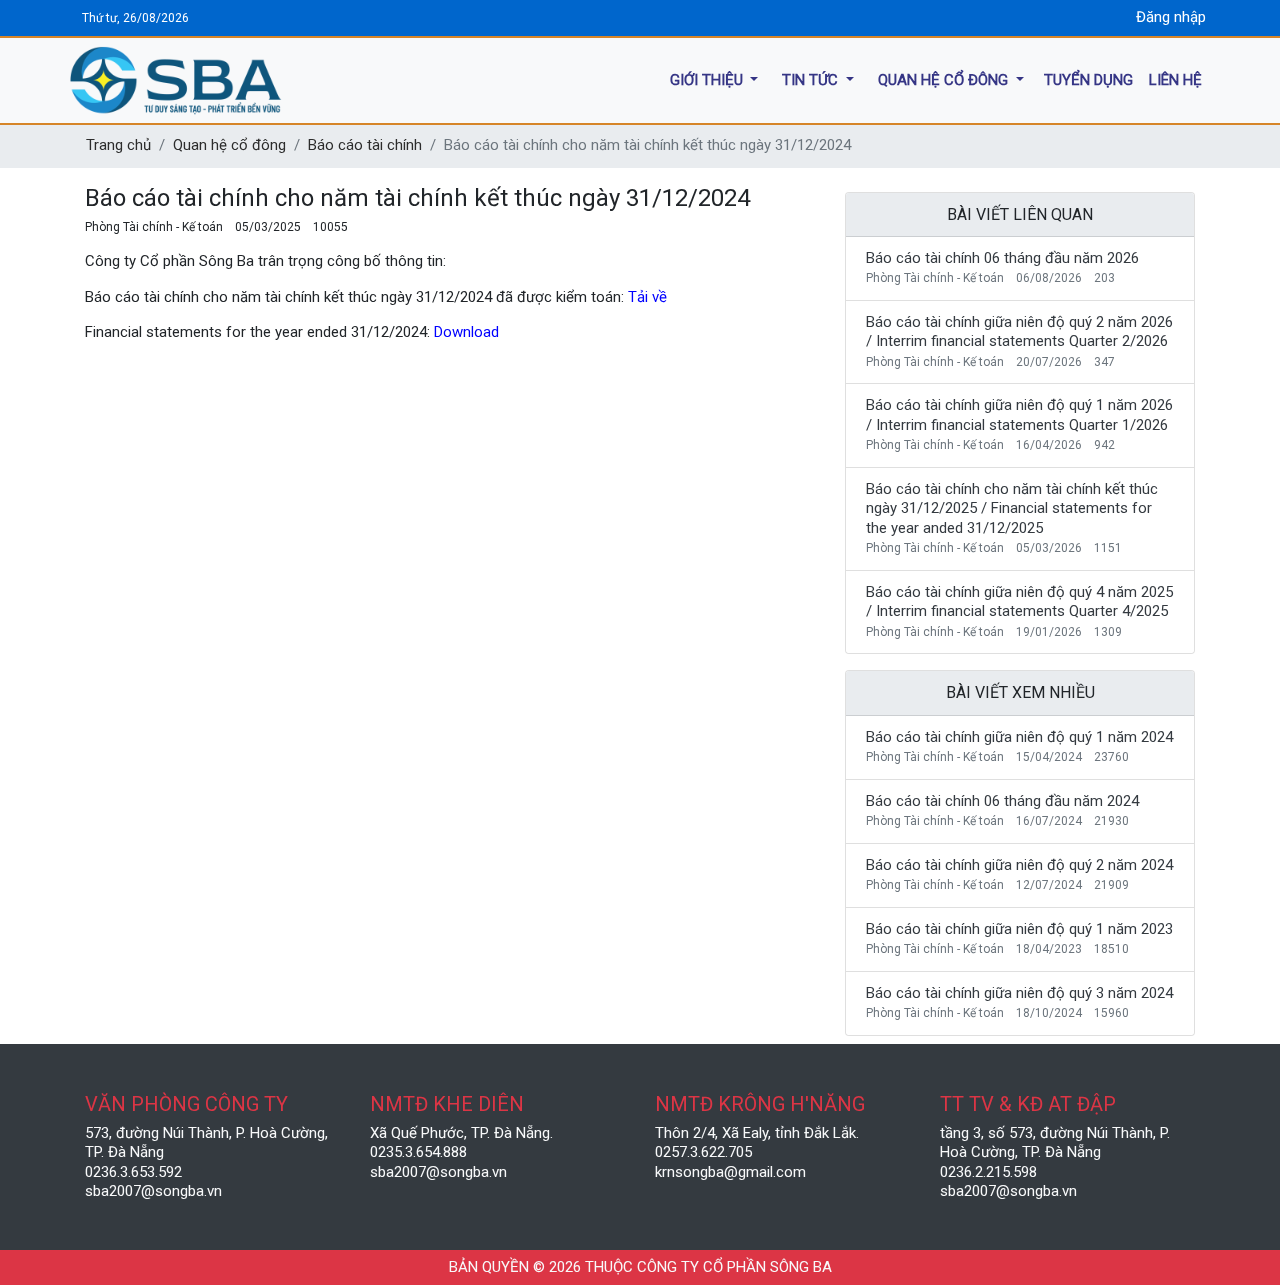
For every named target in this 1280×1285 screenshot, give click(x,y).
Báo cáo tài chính (365, 145)
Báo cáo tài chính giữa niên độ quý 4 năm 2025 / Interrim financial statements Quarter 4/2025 (1019, 602)
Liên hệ (1175, 79)
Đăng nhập (1171, 17)
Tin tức (812, 79)
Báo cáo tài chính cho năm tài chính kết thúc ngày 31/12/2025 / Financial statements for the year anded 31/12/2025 (1012, 508)
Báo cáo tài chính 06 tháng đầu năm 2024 (1002, 801)
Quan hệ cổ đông (945, 79)
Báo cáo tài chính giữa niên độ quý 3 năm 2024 (1019, 993)
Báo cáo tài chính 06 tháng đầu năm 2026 (1002, 258)
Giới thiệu (708, 79)
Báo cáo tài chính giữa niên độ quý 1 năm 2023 (1019, 929)
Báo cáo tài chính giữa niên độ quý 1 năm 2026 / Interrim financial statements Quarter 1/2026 (1019, 415)
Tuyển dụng (1088, 79)
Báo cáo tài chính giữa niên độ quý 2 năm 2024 (1019, 865)
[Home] (270, 80)
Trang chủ (118, 145)
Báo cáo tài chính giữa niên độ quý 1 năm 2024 (1019, 737)
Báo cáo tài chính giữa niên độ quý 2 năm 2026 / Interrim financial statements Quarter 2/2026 (1019, 332)
